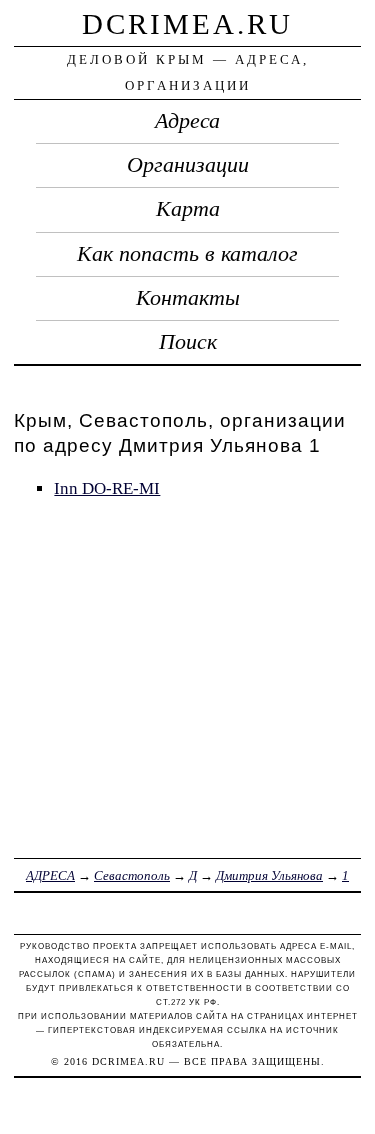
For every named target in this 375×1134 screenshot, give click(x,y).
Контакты (188, 298)
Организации (188, 165)
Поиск (188, 342)
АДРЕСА (50, 875)
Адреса (187, 121)
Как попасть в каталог (187, 254)
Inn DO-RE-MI (107, 488)
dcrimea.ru (187, 24)
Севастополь (132, 875)
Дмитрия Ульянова (269, 875)
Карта (188, 209)
